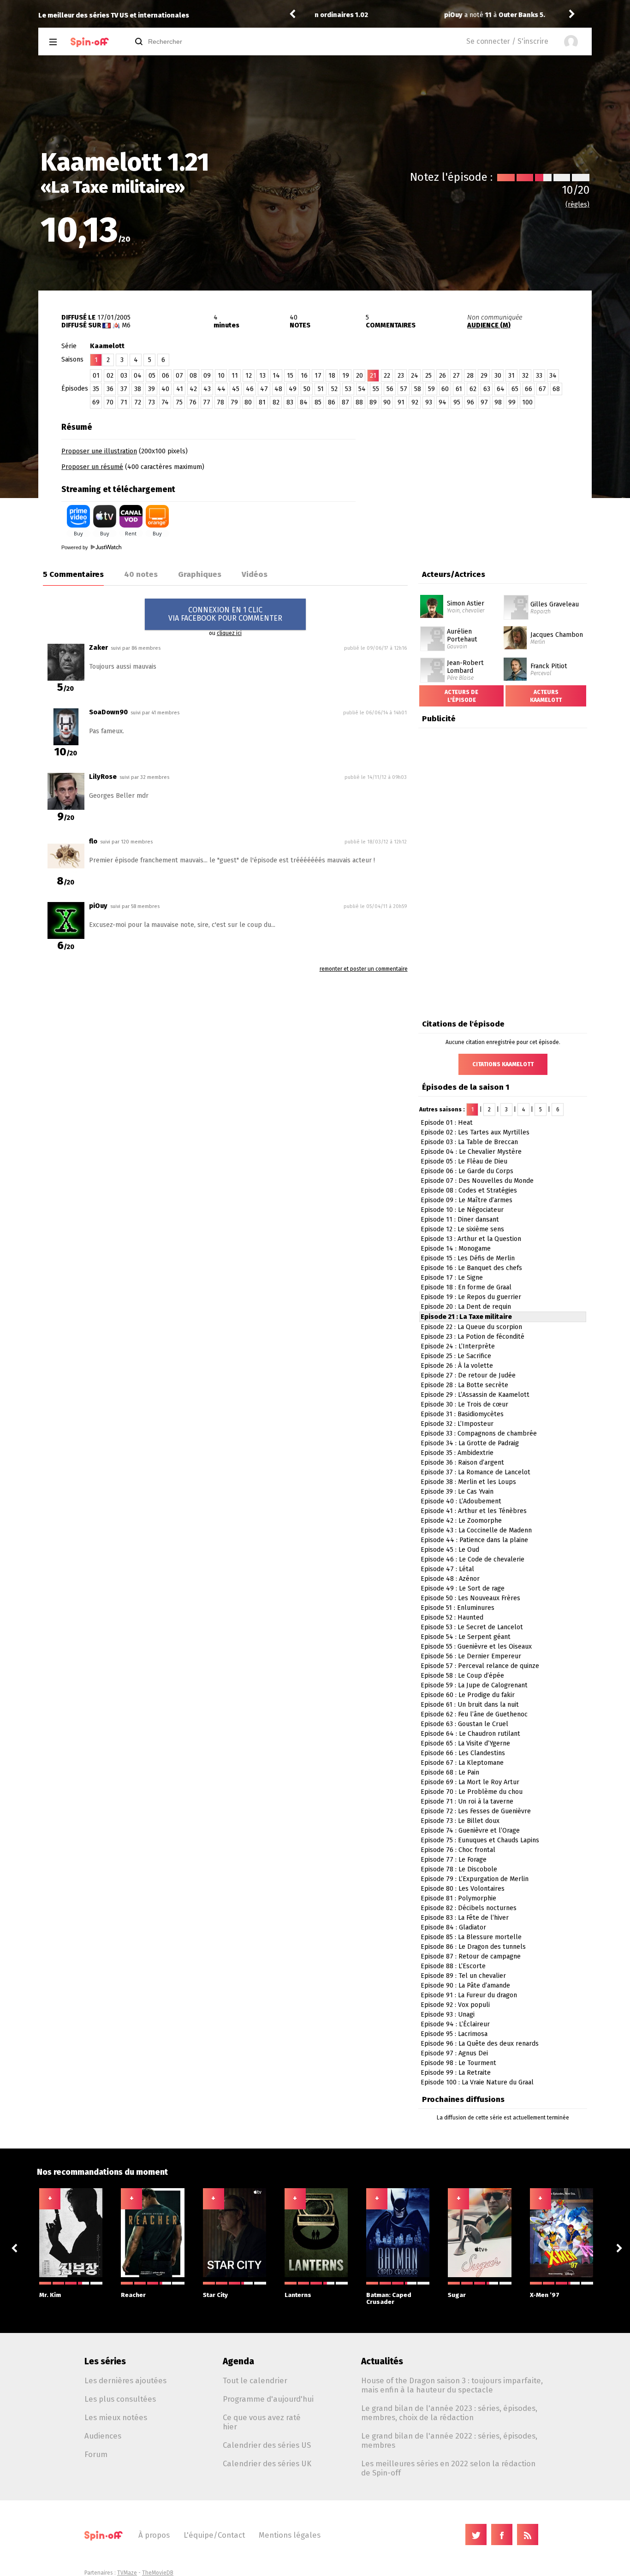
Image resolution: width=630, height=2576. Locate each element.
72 (138, 402)
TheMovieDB (158, 2573)
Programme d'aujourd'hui (268, 2399)
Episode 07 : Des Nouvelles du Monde (477, 1181)
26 (443, 376)
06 (166, 376)
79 (234, 402)
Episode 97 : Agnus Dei (454, 2053)
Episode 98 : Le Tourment (458, 2063)
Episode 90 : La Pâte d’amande (465, 1985)
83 (290, 402)
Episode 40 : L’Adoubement (461, 1501)
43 (207, 389)
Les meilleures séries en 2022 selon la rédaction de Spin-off (448, 2468)
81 (262, 402)
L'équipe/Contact (214, 2535)
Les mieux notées (116, 2417)
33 (539, 376)
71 (124, 402)
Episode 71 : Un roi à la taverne (467, 1801)
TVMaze (127, 2573)
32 (525, 376)
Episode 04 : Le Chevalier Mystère (471, 1152)
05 (152, 376)
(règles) (577, 205)
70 (110, 402)
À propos (154, 2535)
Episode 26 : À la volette (457, 1366)
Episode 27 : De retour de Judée (468, 1375)
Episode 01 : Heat (447, 1123)
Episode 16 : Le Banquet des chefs (471, 1268)
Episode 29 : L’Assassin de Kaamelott (475, 1395)
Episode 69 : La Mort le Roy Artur (470, 1782)
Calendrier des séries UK (267, 2463)
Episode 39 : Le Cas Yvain (457, 1492)
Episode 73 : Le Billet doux (460, 1821)
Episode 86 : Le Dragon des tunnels (473, 1947)
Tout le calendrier (255, 2380)
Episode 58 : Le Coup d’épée (462, 1676)
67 (542, 389)
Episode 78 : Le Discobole (459, 1869)
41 (180, 389)
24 (415, 376)
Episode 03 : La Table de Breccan (469, 1142)
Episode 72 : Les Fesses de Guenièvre (476, 1811)
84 (304, 402)
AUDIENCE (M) (489, 325)
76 (193, 402)
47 (264, 389)
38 (138, 389)
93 (429, 402)
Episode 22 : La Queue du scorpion (471, 1327)
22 (387, 376)
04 (138, 376)
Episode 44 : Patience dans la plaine (474, 1540)
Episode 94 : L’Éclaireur (455, 2024)
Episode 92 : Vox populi (455, 2005)
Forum (96, 2454)
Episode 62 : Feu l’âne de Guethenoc (474, 1714)
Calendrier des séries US (267, 2445)
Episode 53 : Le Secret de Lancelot (472, 1627)
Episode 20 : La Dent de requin (466, 1307)
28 (470, 376)
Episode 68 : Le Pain (450, 1772)
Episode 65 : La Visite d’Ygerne (465, 1743)
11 (235, 376)
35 (96, 389)
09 (207, 376)
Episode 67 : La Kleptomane (462, 1763)
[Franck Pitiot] (515, 661)
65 (515, 389)
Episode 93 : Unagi (448, 2015)
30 (498, 376)
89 (373, 402)
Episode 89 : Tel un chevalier (463, 1976)
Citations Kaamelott (503, 1064)
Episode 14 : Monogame (456, 1249)
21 (373, 376)
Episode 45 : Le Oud (450, 1550)
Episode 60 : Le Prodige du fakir (468, 1695)
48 (278, 389)
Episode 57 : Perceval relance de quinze (480, 1666)
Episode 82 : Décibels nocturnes (469, 1908)
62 (473, 389)
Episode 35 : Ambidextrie (457, 1453)
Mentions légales (290, 2535)
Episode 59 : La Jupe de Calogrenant (474, 1685)
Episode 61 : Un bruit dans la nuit (470, 1705)
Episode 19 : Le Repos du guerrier (471, 1297)
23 (401, 376)
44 (221, 389)
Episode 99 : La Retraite (456, 2073)
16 (304, 376)
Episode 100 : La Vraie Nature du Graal (477, 2082)
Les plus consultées (120, 2399)
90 (387, 402)
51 (321, 389)
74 (165, 402)
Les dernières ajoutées (125, 2380)
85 (318, 402)
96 (470, 402)
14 (276, 376)
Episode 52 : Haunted (452, 1617)
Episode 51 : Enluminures (458, 1608)
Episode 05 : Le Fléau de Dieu (464, 1161)
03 (124, 376)
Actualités (382, 2361)
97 (484, 402)
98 (498, 402)
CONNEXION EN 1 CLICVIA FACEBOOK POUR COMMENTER (225, 614)
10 (221, 376)
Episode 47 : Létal (447, 1569)
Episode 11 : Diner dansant (460, 1220)
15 (290, 376)
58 (418, 389)
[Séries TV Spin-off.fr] (90, 42)
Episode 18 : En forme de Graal (466, 1287)
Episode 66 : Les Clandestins (463, 1753)
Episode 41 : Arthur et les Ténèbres (474, 1511)
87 (345, 402)
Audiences (103, 2436)
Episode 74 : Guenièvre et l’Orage (470, 1831)
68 (556, 389)
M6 (126, 325)
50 (307, 389)
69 (96, 402)
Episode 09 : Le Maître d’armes (467, 1200)
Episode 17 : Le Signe (452, 1278)
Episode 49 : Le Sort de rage (463, 1588)
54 (362, 389)
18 (332, 376)
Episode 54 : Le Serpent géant (466, 1637)
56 (390, 389)
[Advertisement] (484, 475)
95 (457, 402)
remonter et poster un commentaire (364, 969)
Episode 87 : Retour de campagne (471, 1956)
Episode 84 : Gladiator (453, 1927)
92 (415, 402)
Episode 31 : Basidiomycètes (462, 1414)
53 (348, 389)
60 (445, 389)
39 (152, 389)
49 (293, 389)
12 (249, 376)
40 (165, 389)
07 (179, 376)
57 (404, 389)
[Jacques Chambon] (515, 629)
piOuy (327, 15)
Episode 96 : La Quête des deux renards (480, 2044)
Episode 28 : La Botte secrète (464, 1385)
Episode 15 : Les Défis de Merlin (468, 1258)
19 (346, 376)
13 (262, 376)
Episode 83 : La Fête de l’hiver (465, 1918)
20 (360, 376)
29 (484, 376)
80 (248, 402)
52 (334, 389)
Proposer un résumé (92, 467)
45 (236, 389)
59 (431, 389)
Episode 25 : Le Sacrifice (456, 1356)
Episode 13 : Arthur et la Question (471, 1239)
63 (487, 389)
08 (193, 376)
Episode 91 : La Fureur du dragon (469, 1995)
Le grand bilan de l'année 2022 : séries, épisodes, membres (449, 2440)
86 (332, 402)
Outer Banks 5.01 (399, 15)
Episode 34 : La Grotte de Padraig (470, 1443)
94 (443, 402)
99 (512, 402)
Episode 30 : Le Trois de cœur (464, 1404)
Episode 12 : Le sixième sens (462, 1229)
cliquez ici (229, 633)
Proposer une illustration (99, 451)
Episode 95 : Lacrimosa (454, 2034)
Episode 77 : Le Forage (454, 1860)
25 (428, 376)
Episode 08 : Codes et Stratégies (469, 1190)
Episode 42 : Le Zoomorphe (461, 1521)
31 (511, 376)
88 (359, 402)
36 (110, 389)
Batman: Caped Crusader (389, 2298)
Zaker (98, 648)
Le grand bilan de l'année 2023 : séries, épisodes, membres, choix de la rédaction (449, 2413)
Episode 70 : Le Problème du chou (472, 1792)
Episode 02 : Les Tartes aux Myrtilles (475, 1132)
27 (456, 376)
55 (376, 389)
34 (553, 376)
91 (401, 402)
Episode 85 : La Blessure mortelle (471, 1937)
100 (527, 402)
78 (220, 402)
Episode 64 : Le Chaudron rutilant (470, 1734)
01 (96, 376)
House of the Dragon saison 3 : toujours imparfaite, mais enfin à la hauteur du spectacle (452, 2385)
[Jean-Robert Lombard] (433, 661)
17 (318, 376)
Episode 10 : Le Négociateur (462, 1210)
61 (459, 389)
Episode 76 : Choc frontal (458, 1850)
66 (529, 389)
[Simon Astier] (432, 598)
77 (207, 402)
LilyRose (103, 777)
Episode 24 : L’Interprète (458, 1346)
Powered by (75, 547)
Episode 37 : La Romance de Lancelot (475, 1472)
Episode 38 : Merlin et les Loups (468, 1482)
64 (501, 389)
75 (179, 402)
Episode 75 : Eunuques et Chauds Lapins (480, 1840)
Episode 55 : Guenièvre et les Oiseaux (476, 1647)
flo (93, 841)
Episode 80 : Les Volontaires (463, 1889)
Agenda (238, 2361)
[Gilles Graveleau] (516, 598)
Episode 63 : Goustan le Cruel (464, 1724)
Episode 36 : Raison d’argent (462, 1463)
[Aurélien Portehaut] (433, 629)
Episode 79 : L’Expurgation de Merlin (475, 1879)
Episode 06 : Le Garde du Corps (467, 1171)
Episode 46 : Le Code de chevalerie (472, 1559)
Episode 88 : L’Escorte (453, 1966)
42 (193, 389)
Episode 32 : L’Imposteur (457, 1424)
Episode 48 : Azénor (450, 1579)
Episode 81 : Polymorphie (458, 1898)
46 (250, 389)
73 (152, 402)
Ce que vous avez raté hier (262, 2422)
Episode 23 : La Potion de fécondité (472, 1337)
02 (110, 376)
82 (276, 402)
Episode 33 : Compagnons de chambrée (479, 1433)
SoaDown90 (108, 712)
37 (124, 389)
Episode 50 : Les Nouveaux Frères (470, 1598)
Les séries (105, 2361)
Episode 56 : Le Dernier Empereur (471, 1656)
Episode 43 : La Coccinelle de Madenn (476, 1530)
